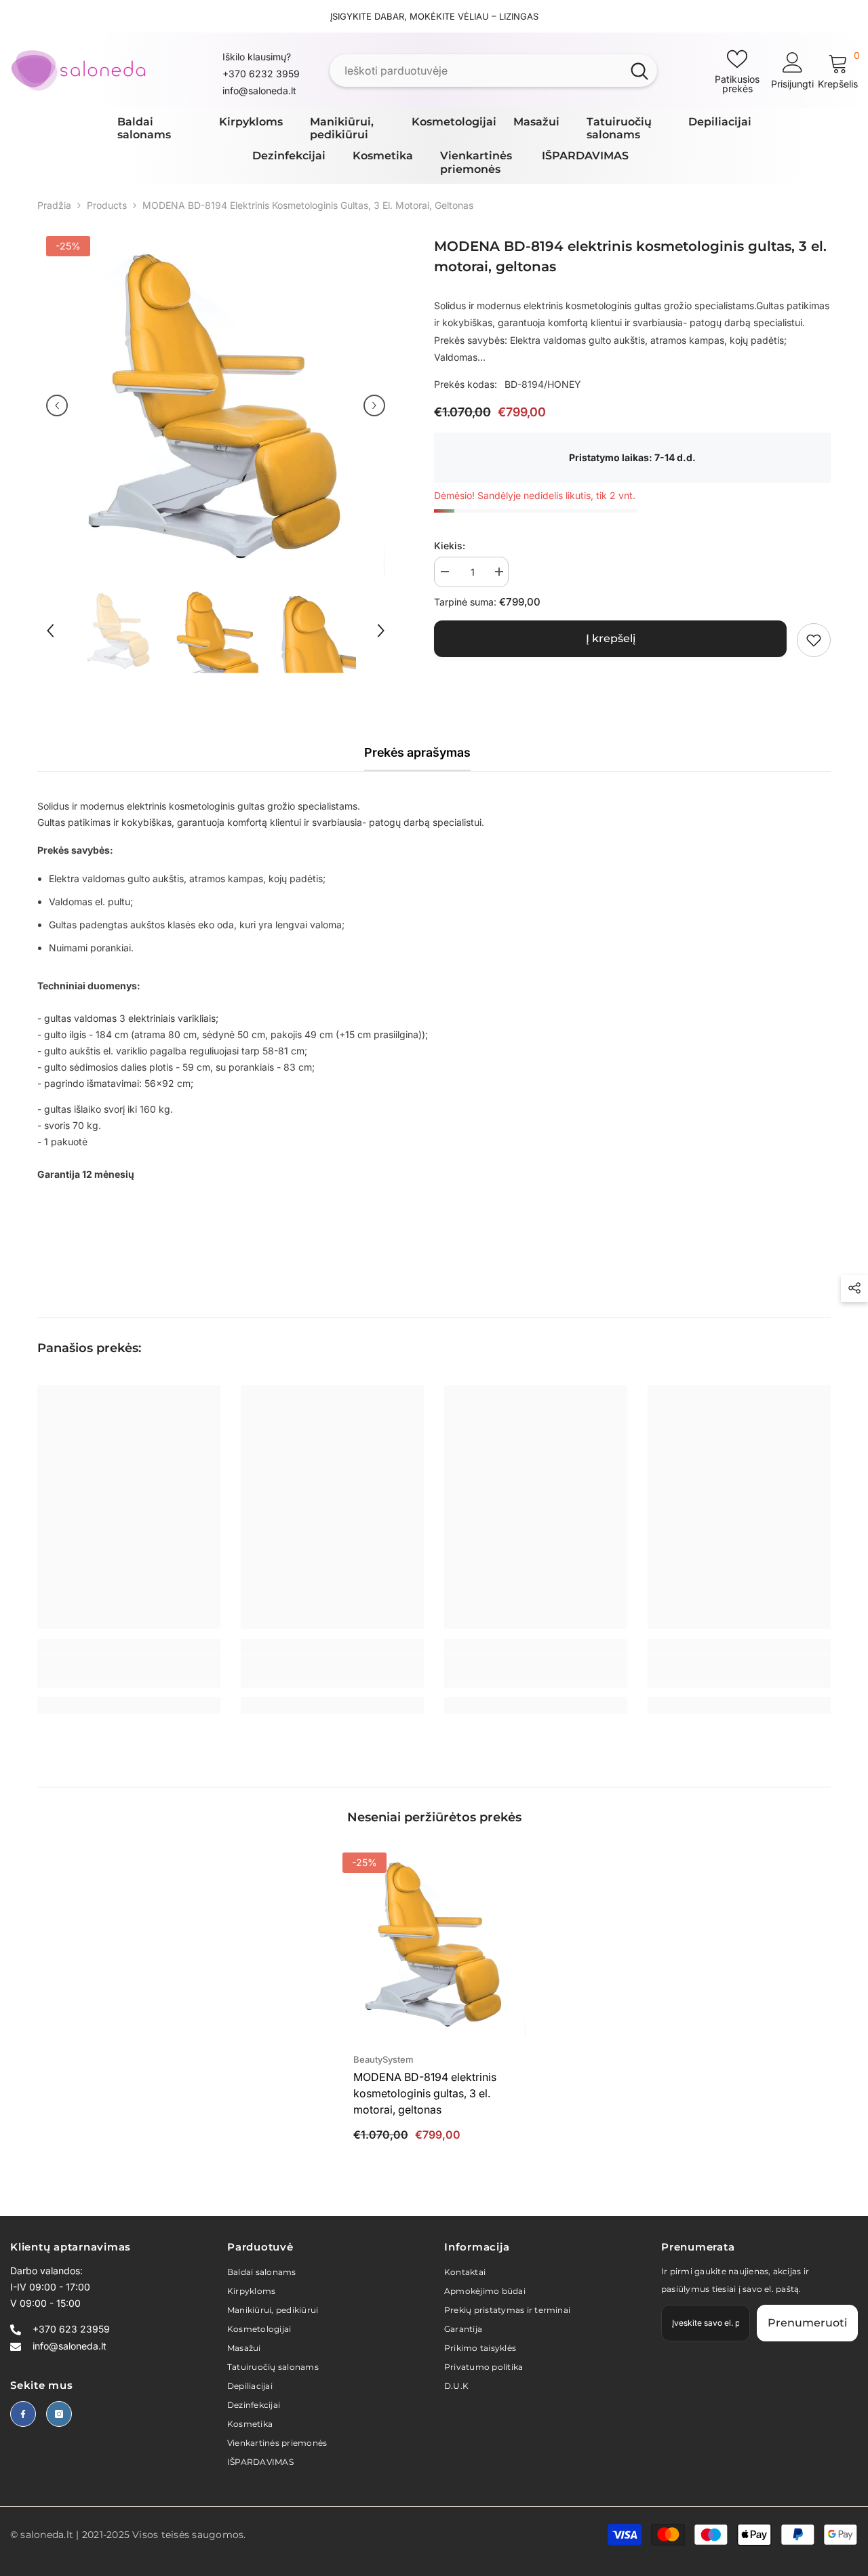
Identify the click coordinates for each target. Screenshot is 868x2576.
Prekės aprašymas (417, 752)
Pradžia (54, 205)
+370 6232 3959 (261, 74)
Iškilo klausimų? (257, 57)
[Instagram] (59, 2414)
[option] (216, 405)
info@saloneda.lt (259, 91)
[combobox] (476, 71)
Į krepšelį (611, 638)
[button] (57, 405)
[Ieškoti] (493, 71)
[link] (814, 640)
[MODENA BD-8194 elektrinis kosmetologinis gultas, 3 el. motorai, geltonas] (434, 1944)
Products (107, 205)
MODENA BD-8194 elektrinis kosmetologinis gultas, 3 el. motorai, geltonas (425, 2093)
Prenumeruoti (807, 2323)
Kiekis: (450, 546)
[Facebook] (23, 2414)
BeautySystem (383, 2059)
